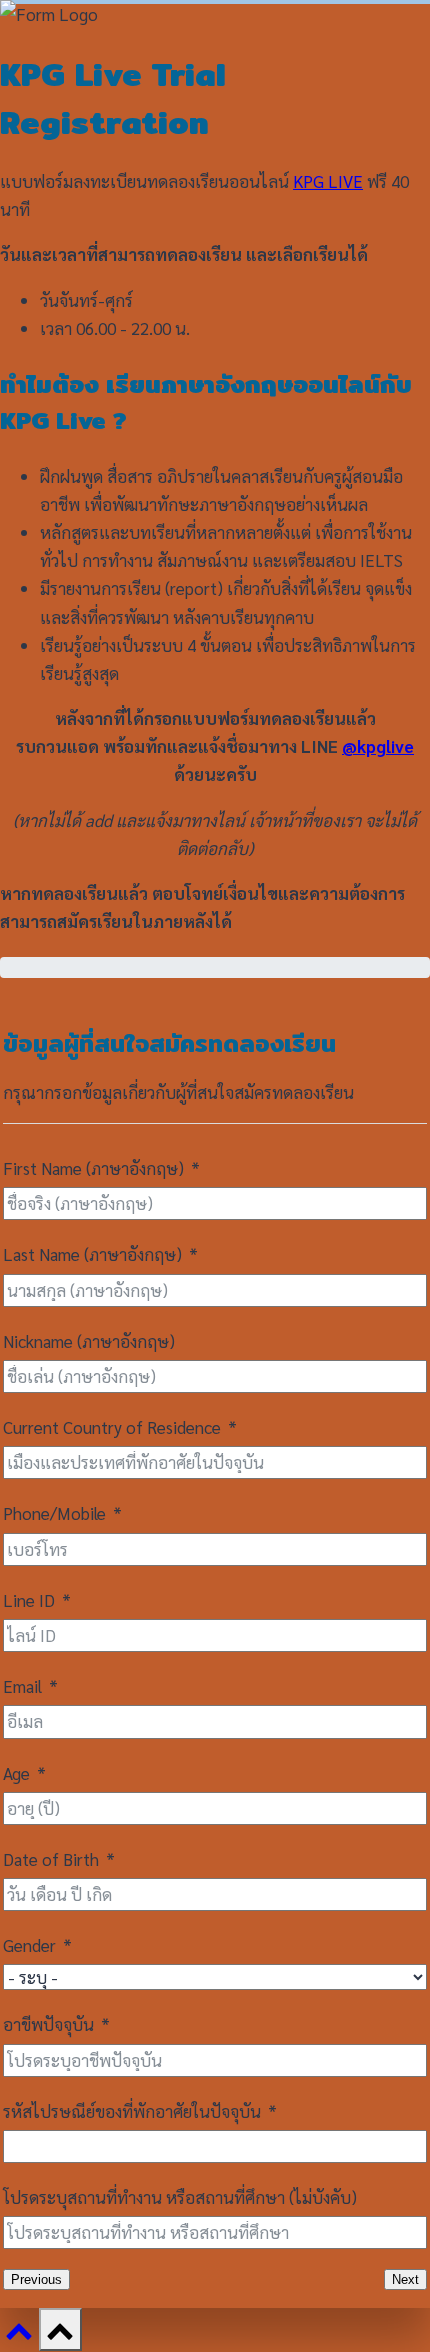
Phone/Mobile (54, 1513)
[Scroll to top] (19, 2337)
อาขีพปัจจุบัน (48, 2024)
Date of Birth (51, 1859)
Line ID (29, 1600)
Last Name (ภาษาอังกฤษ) (92, 1254)
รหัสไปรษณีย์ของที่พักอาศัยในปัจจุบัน (132, 2111)
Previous (36, 2279)
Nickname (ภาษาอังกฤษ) (89, 1341)
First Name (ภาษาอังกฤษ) (93, 1168)
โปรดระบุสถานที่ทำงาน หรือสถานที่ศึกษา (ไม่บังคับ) (180, 2197)
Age (16, 1773)
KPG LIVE (328, 181)
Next (405, 2279)
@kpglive (378, 746)
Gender (29, 1945)
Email (22, 1686)
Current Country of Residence (112, 1427)
